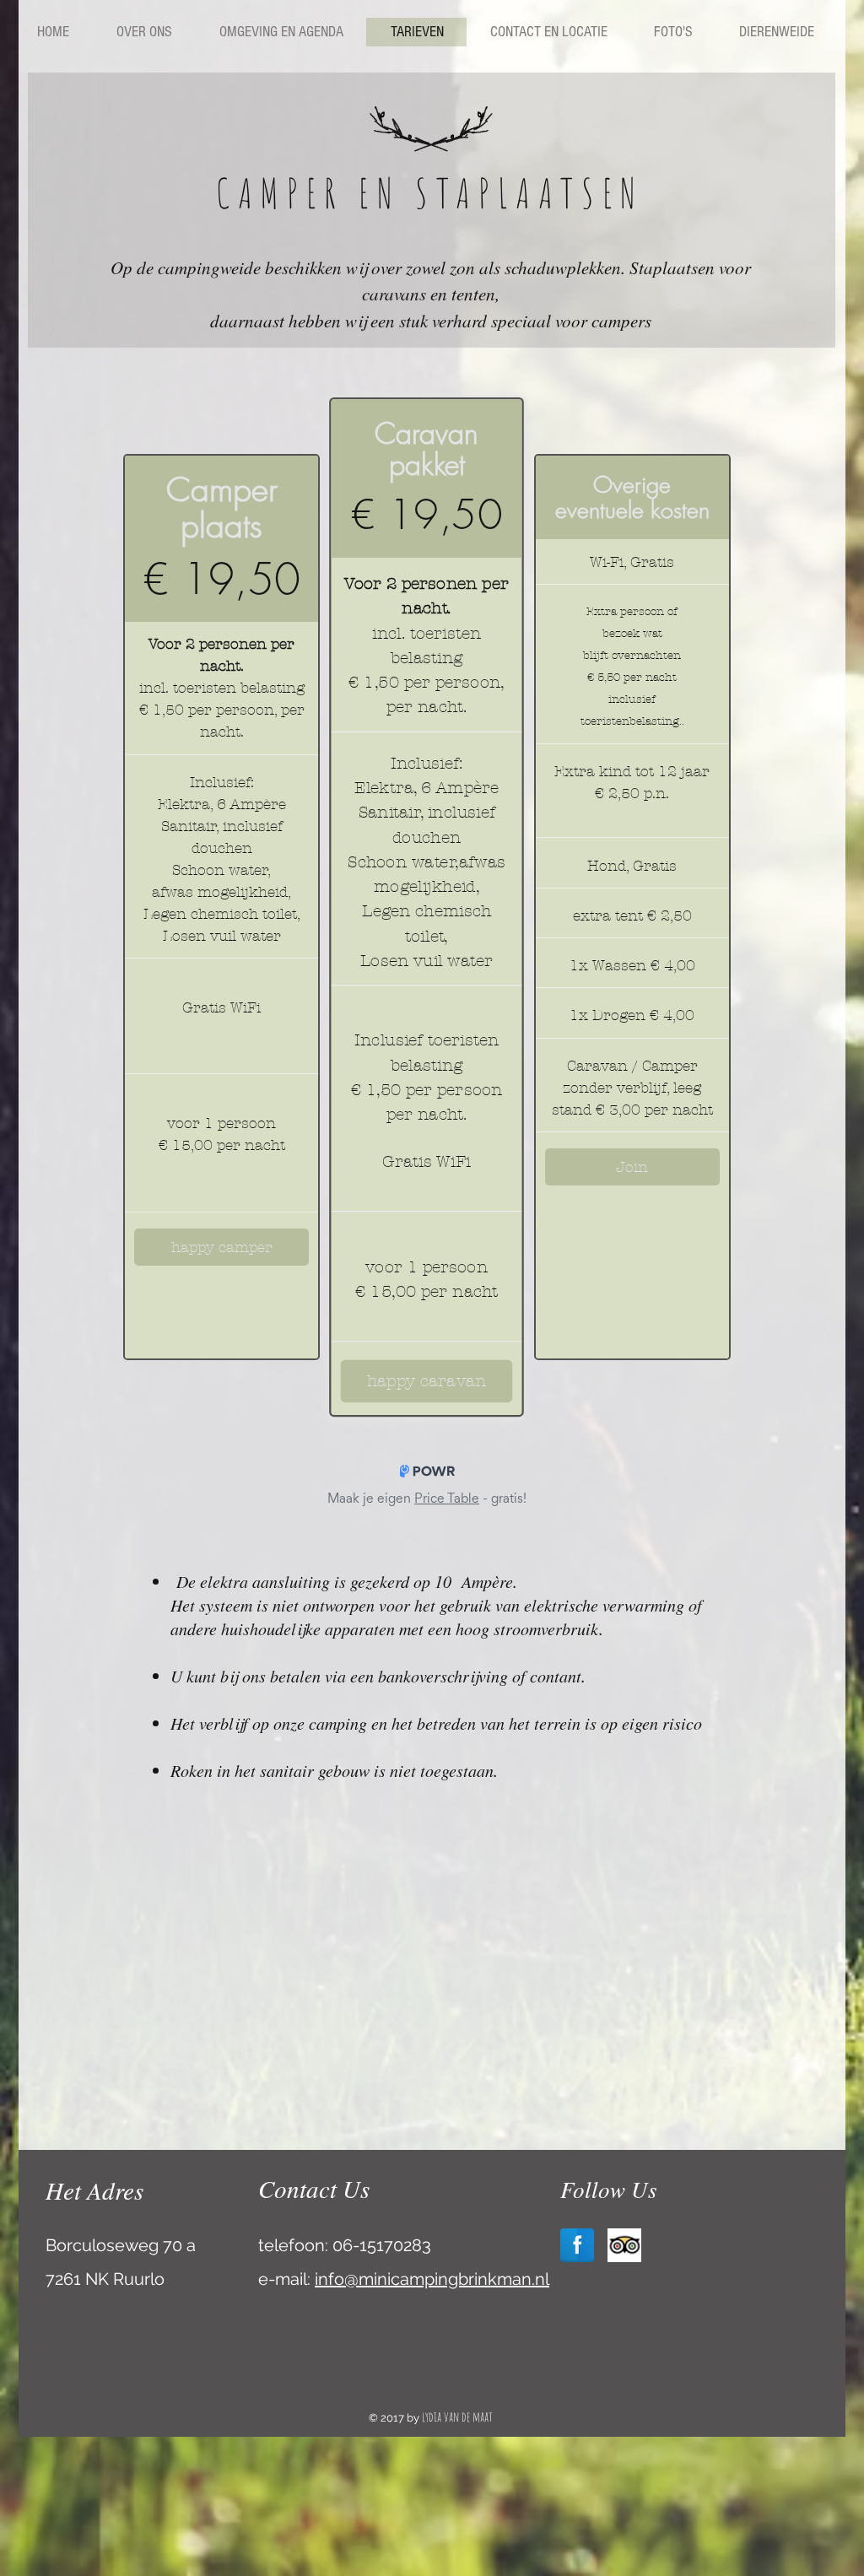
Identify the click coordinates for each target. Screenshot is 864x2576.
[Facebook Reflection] (577, 2245)
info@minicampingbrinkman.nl (432, 2279)
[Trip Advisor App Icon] (624, 2245)
